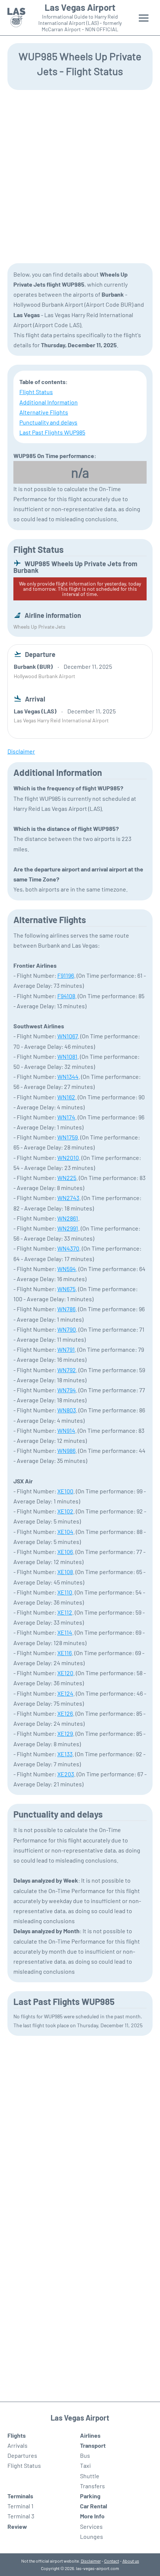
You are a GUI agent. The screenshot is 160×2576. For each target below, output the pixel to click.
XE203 (66, 1774)
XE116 (65, 1653)
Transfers (92, 2486)
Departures (22, 2455)
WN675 (66, 1289)
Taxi (85, 2465)
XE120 (65, 1673)
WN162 (66, 1097)
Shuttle (90, 2476)
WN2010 (68, 1158)
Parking (90, 2496)
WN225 (67, 1178)
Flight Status (36, 392)
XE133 (65, 1754)
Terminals (20, 2496)
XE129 (65, 1733)
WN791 (66, 1349)
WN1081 (67, 1056)
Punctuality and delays (48, 422)
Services (91, 2526)
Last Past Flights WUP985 (52, 432)
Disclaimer (91, 2561)
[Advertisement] (80, 176)
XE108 (65, 1572)
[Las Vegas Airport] (16, 18)
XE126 (65, 1713)
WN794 (67, 1390)
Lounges (92, 2536)
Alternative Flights (44, 412)
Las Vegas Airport (80, 7)
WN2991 (68, 1228)
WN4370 (68, 1248)
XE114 (65, 1632)
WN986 (66, 1450)
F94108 (66, 996)
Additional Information (49, 402)
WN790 (67, 1329)
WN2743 (68, 1198)
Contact (112, 2561)
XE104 (65, 1532)
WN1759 (68, 1137)
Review (17, 2526)
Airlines (90, 2435)
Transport (93, 2445)
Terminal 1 (20, 2506)
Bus (85, 2455)
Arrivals (17, 2445)
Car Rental (94, 2506)
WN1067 (68, 1036)
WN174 (66, 1117)
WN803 (67, 1410)
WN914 (66, 1430)
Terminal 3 (21, 2516)
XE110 (65, 1592)
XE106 (65, 1552)
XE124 (65, 1693)
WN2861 (68, 1218)
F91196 (66, 975)
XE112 (65, 1612)
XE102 (65, 1511)
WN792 (67, 1370)
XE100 (65, 1491)
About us (131, 2561)
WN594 (67, 1269)
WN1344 (68, 1076)
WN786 (66, 1309)
